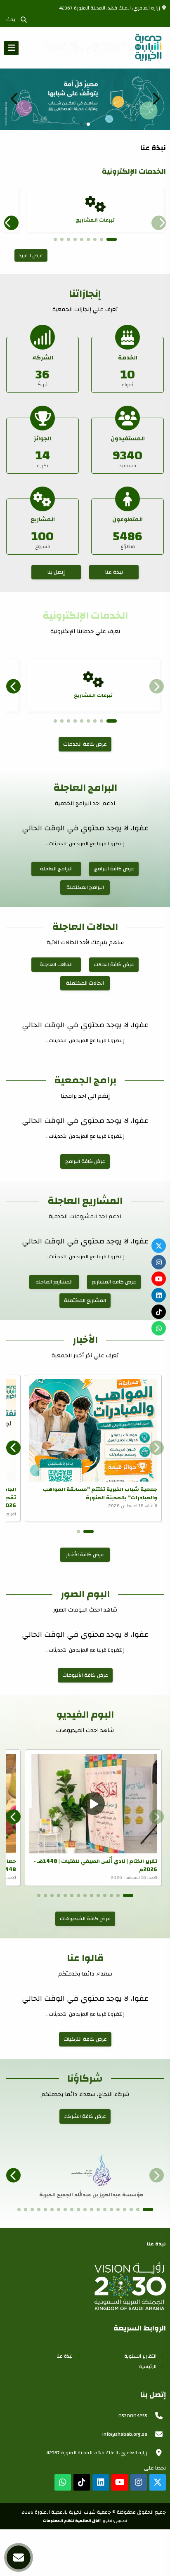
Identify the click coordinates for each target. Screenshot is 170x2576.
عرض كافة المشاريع (114, 1282)
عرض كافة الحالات (114, 964)
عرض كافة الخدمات (85, 744)
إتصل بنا (56, 572)
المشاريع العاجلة (54, 1282)
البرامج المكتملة (85, 887)
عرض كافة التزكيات (85, 2039)
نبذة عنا (114, 572)
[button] (14, 99)
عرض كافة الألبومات (85, 1675)
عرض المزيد (31, 255)
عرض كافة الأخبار (85, 1555)
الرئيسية (148, 2366)
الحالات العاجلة (56, 964)
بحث (12, 19)
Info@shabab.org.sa (125, 2434)
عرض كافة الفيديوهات (85, 1919)
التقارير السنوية (140, 2356)
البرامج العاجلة (56, 869)
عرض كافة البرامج (114, 869)
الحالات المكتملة (85, 983)
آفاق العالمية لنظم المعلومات (72, 2521)
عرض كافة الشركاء (85, 2116)
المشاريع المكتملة (85, 1300)
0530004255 (133, 2415)
